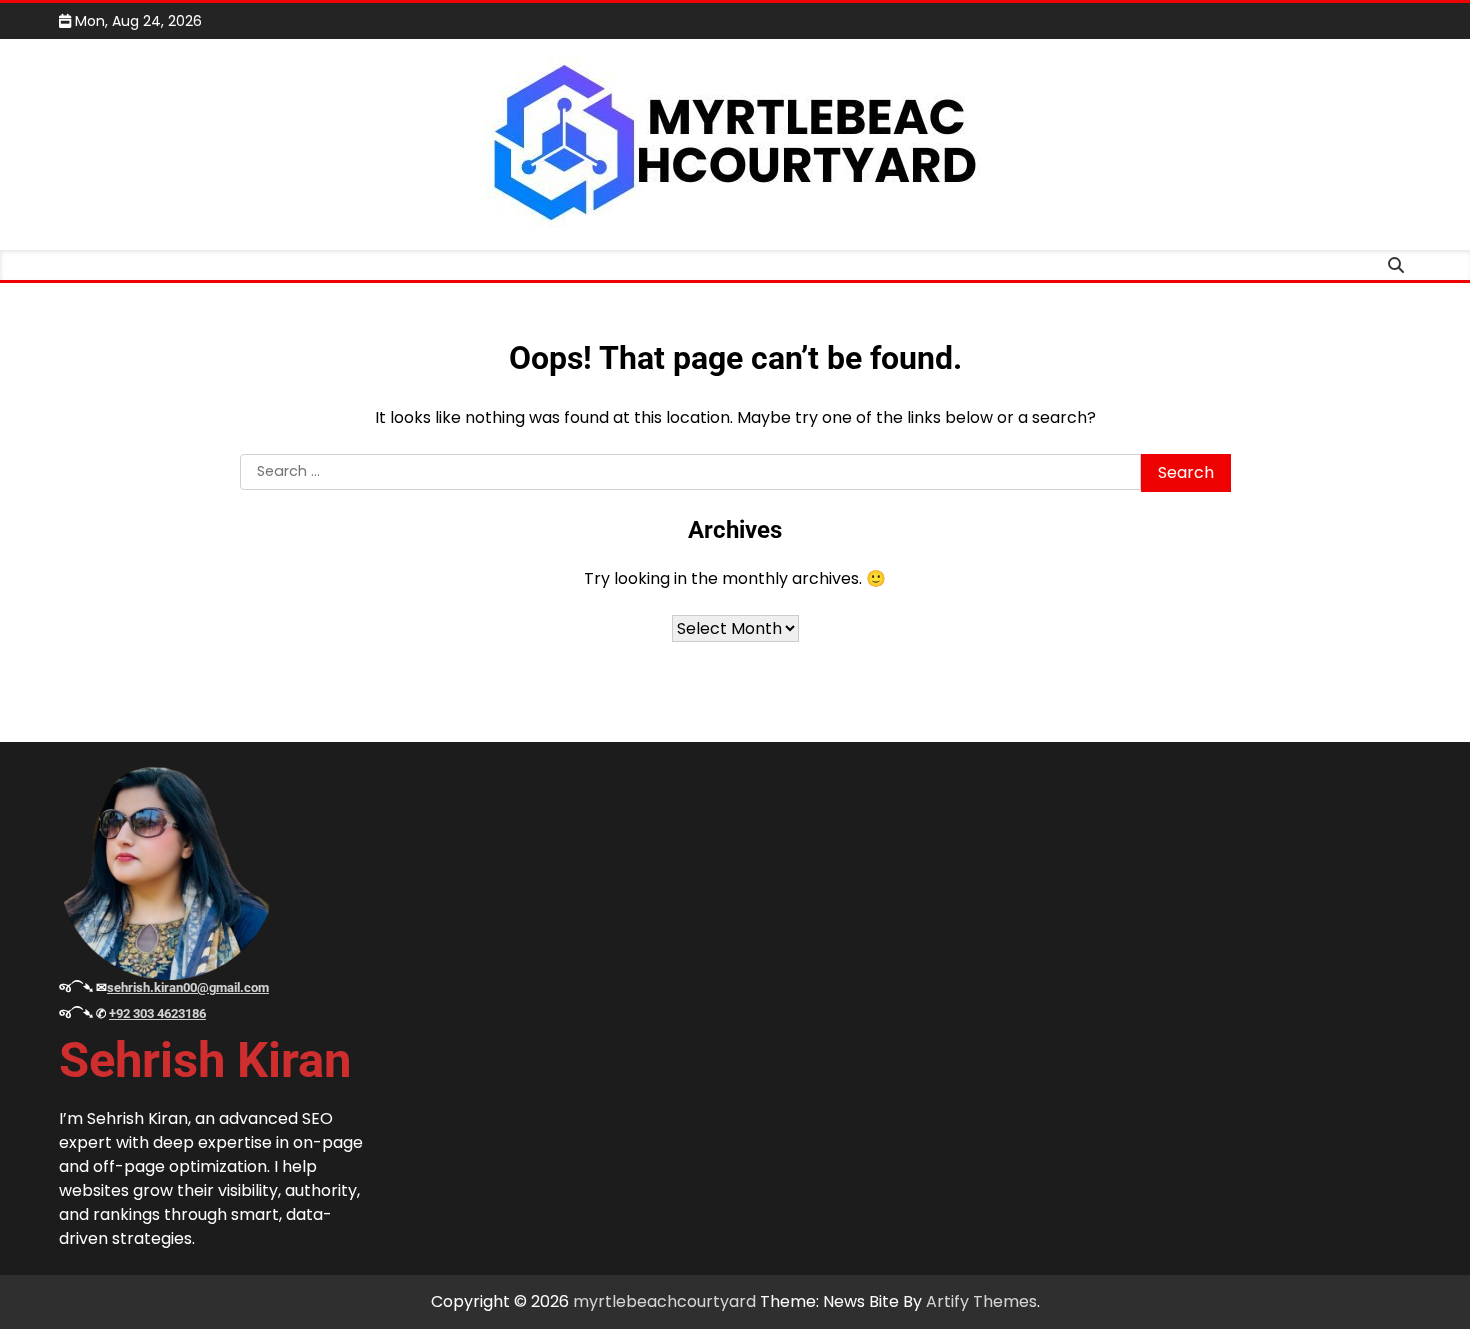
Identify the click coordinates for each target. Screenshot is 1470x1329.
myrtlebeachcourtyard (664, 1301)
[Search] (1396, 265)
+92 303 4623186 (157, 1013)
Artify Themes (981, 1301)
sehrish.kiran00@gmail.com (188, 987)
